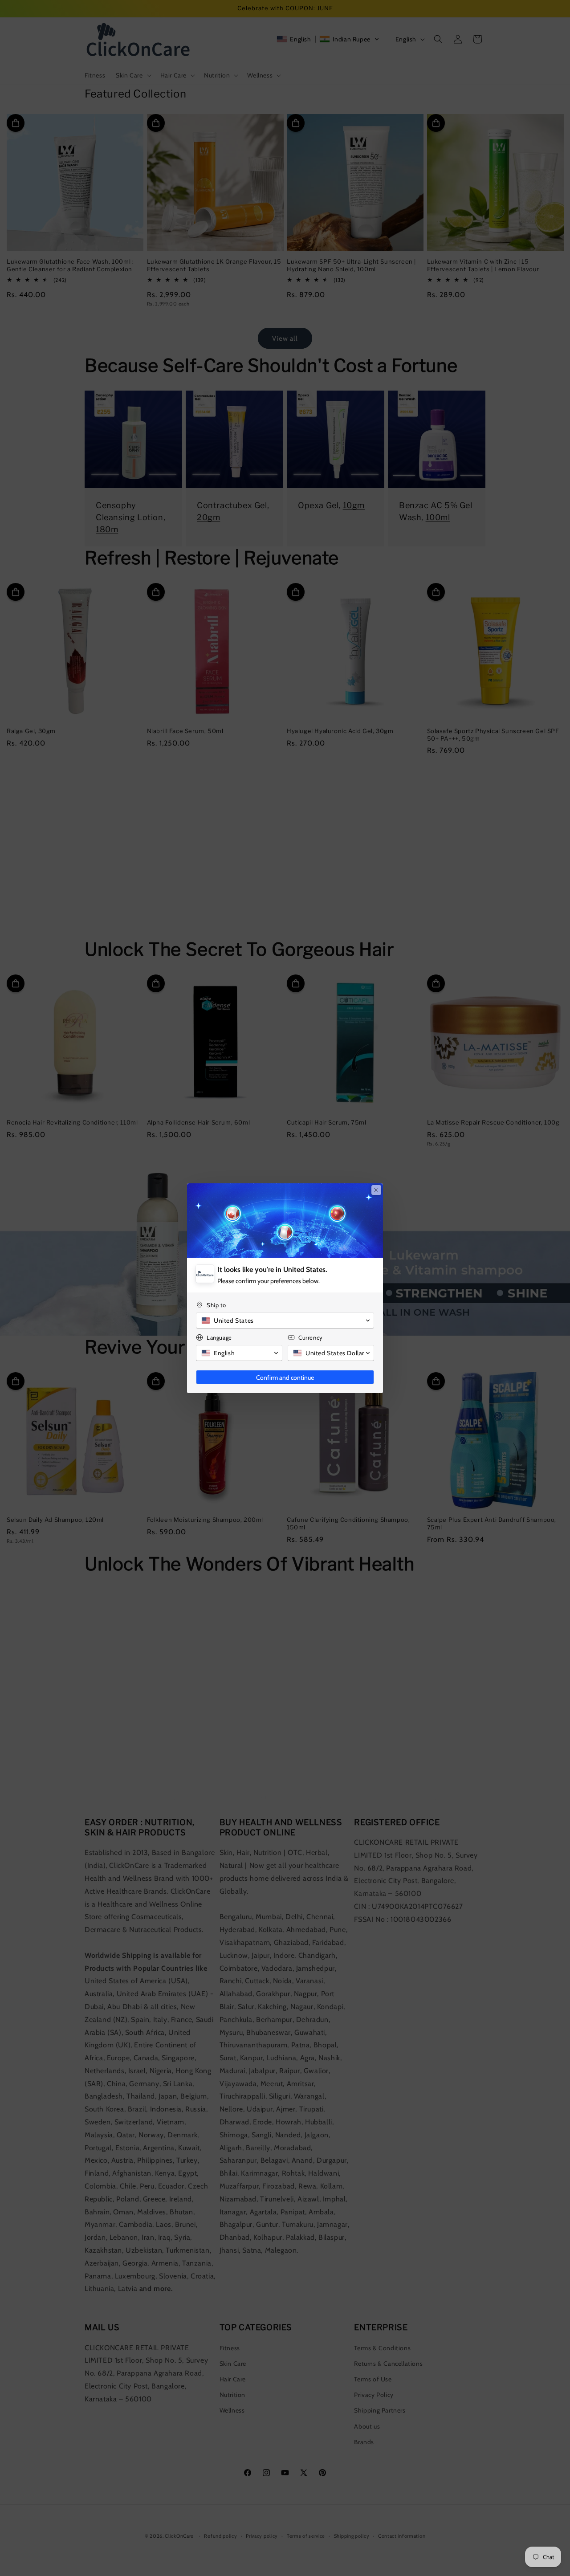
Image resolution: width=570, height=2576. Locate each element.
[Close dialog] (376, 1190)
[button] (285, 1321)
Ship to (216, 1305)
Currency (311, 1337)
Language (219, 1337)
